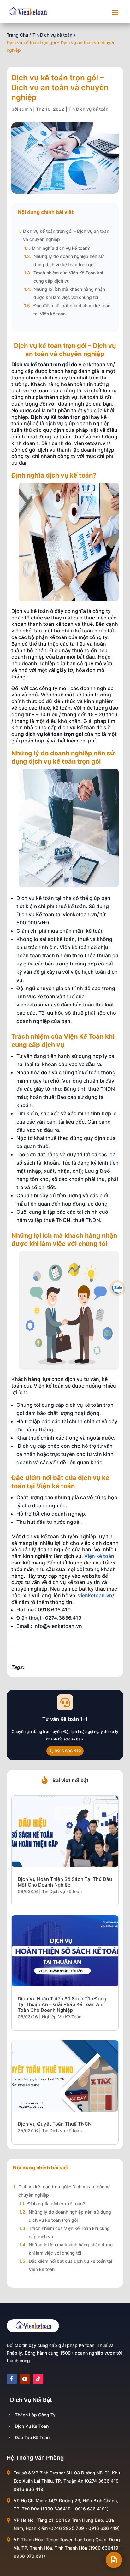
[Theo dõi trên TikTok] (38, 2379)
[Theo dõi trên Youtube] (25, 2379)
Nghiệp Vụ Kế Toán (62, 2017)
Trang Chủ (17, 35)
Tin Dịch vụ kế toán (52, 35)
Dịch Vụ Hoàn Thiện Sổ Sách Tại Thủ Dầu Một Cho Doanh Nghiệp (65, 1882)
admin (26, 109)
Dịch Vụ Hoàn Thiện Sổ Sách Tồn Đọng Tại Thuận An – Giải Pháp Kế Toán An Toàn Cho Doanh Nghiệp (62, 2004)
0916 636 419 (68, 1751)
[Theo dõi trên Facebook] (12, 2379)
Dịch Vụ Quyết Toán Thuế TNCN (55, 2124)
